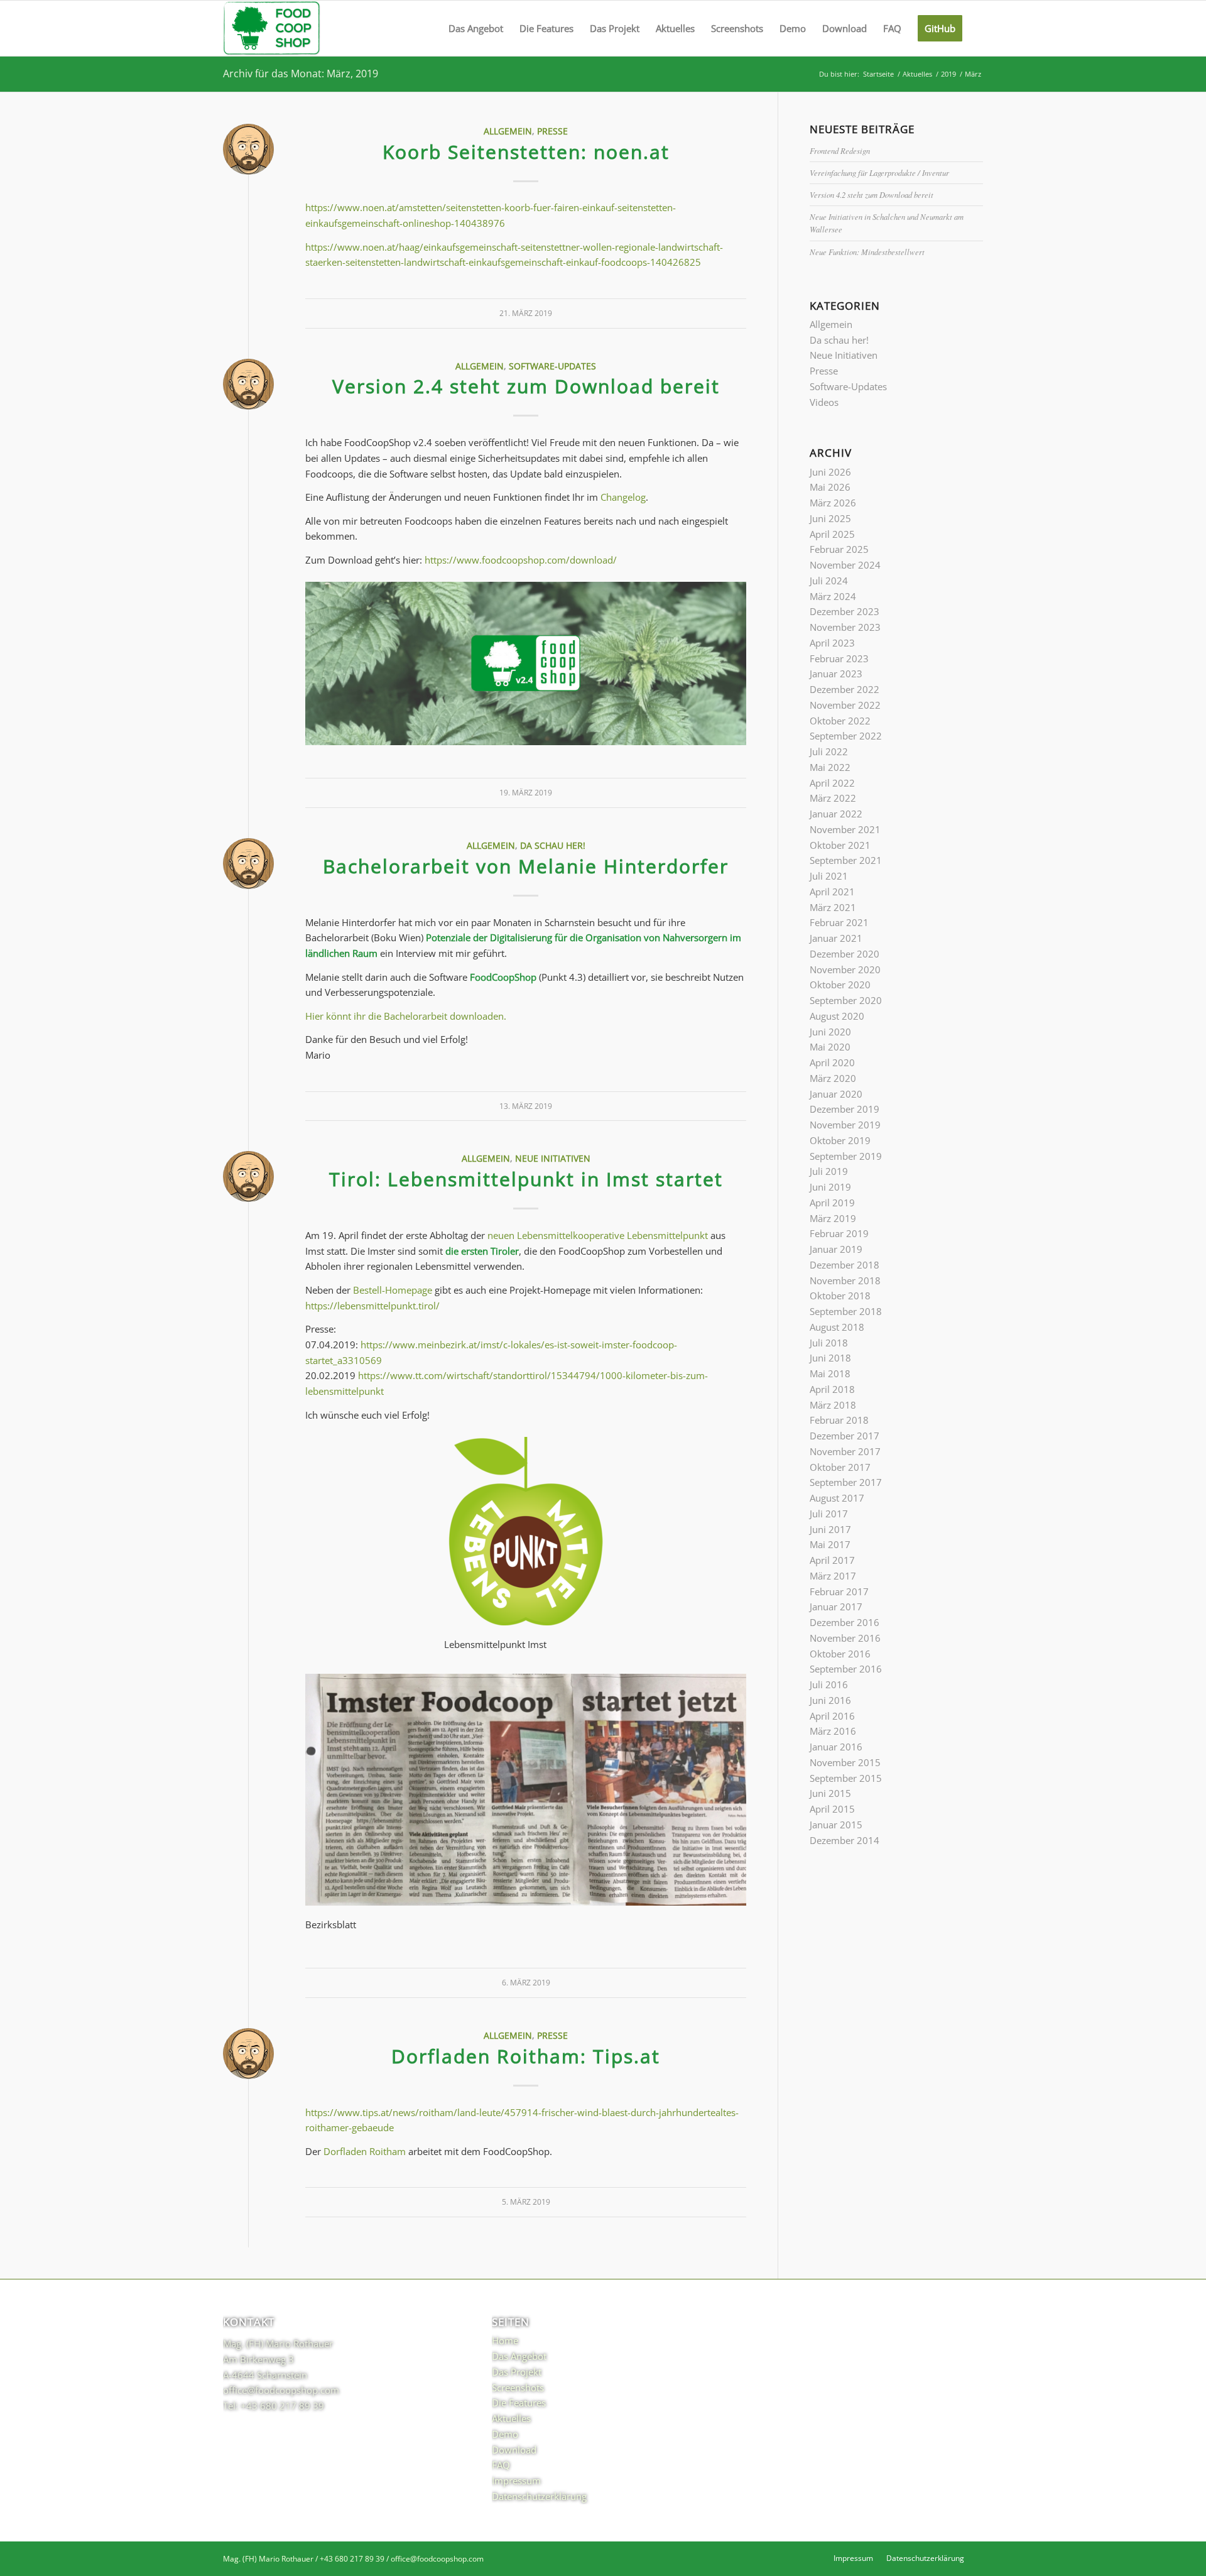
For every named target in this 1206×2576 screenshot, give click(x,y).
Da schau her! (553, 846)
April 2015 (832, 1809)
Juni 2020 (830, 1032)
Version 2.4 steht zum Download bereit (526, 386)
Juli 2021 (829, 876)
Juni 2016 (830, 1700)
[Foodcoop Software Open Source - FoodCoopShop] (272, 28)
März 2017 (833, 1576)
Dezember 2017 (845, 1436)
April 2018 (832, 1389)
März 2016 (833, 1731)
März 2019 (833, 1218)
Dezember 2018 (845, 1265)
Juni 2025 (830, 518)
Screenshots (518, 2388)
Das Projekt (517, 2372)
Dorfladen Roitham (365, 2151)
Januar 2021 (836, 938)
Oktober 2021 (840, 845)
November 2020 (845, 969)
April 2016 (832, 1716)
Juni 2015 (830, 1793)
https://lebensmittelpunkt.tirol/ (372, 1306)
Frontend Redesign (840, 150)
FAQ (501, 2465)
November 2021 (845, 829)
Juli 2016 (829, 1684)
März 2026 (833, 503)
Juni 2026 (830, 472)
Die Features (519, 2403)
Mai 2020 (830, 1047)
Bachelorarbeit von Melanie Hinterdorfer (526, 866)
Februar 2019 (839, 1233)
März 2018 (833, 1405)
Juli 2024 (829, 581)
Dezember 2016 (845, 1622)
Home (505, 2340)
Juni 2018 (830, 1358)
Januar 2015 (836, 1825)
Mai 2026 (830, 487)
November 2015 (845, 1762)
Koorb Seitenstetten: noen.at (526, 152)
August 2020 (837, 1016)
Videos (824, 402)
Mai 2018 (830, 1373)
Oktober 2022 (840, 721)
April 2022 (832, 783)
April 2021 (832, 892)
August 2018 (837, 1327)
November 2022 (845, 705)
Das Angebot (519, 2356)
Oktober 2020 (840, 985)
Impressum (516, 2480)
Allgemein (508, 131)
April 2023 (832, 643)
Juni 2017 (830, 1529)
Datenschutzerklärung (539, 2496)
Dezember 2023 (845, 611)
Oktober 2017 (840, 1467)
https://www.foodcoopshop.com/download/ (521, 560)
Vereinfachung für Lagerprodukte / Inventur (879, 172)
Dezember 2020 (845, 954)
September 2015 (846, 1778)
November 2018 (845, 1280)
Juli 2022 (829, 751)
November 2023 (845, 627)
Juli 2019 (829, 1171)
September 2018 (846, 1311)
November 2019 (845, 1125)
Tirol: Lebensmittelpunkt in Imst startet (526, 1179)
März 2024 (833, 596)
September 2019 (846, 1156)
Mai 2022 (830, 767)
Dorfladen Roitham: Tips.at (526, 2056)
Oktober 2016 (840, 1654)
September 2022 (846, 736)
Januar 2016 (836, 1747)
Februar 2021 (839, 922)
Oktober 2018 (840, 1296)
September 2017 (846, 1482)
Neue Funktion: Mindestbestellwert (867, 252)
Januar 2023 (836, 674)
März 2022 (833, 798)
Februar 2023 (839, 658)
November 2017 (845, 1451)
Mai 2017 (830, 1544)
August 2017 (837, 1498)
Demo (505, 2434)
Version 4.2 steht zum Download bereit (872, 194)
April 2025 (832, 534)
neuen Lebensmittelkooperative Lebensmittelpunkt (598, 1235)
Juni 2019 (830, 1187)
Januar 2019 (836, 1249)
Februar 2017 (839, 1591)
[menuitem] (476, 28)
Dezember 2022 (845, 689)
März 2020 (833, 1078)
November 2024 (845, 565)
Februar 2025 (839, 549)
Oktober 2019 (840, 1140)
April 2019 (832, 1203)
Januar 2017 (836, 1607)
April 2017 (832, 1560)
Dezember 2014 (845, 1840)
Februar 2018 (839, 1420)
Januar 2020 (836, 1094)
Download (514, 2450)
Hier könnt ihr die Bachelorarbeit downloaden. (406, 1016)
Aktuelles (511, 2418)
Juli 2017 (829, 1514)
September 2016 (846, 1669)
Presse (552, 131)
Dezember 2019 (845, 1109)
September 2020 (846, 1000)
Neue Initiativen (553, 1159)
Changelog (623, 497)
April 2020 (832, 1062)
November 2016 (845, 1638)
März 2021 (833, 907)
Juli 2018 (829, 1343)
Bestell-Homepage (393, 1290)
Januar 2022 (836, 814)
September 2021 (846, 860)
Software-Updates (552, 366)
